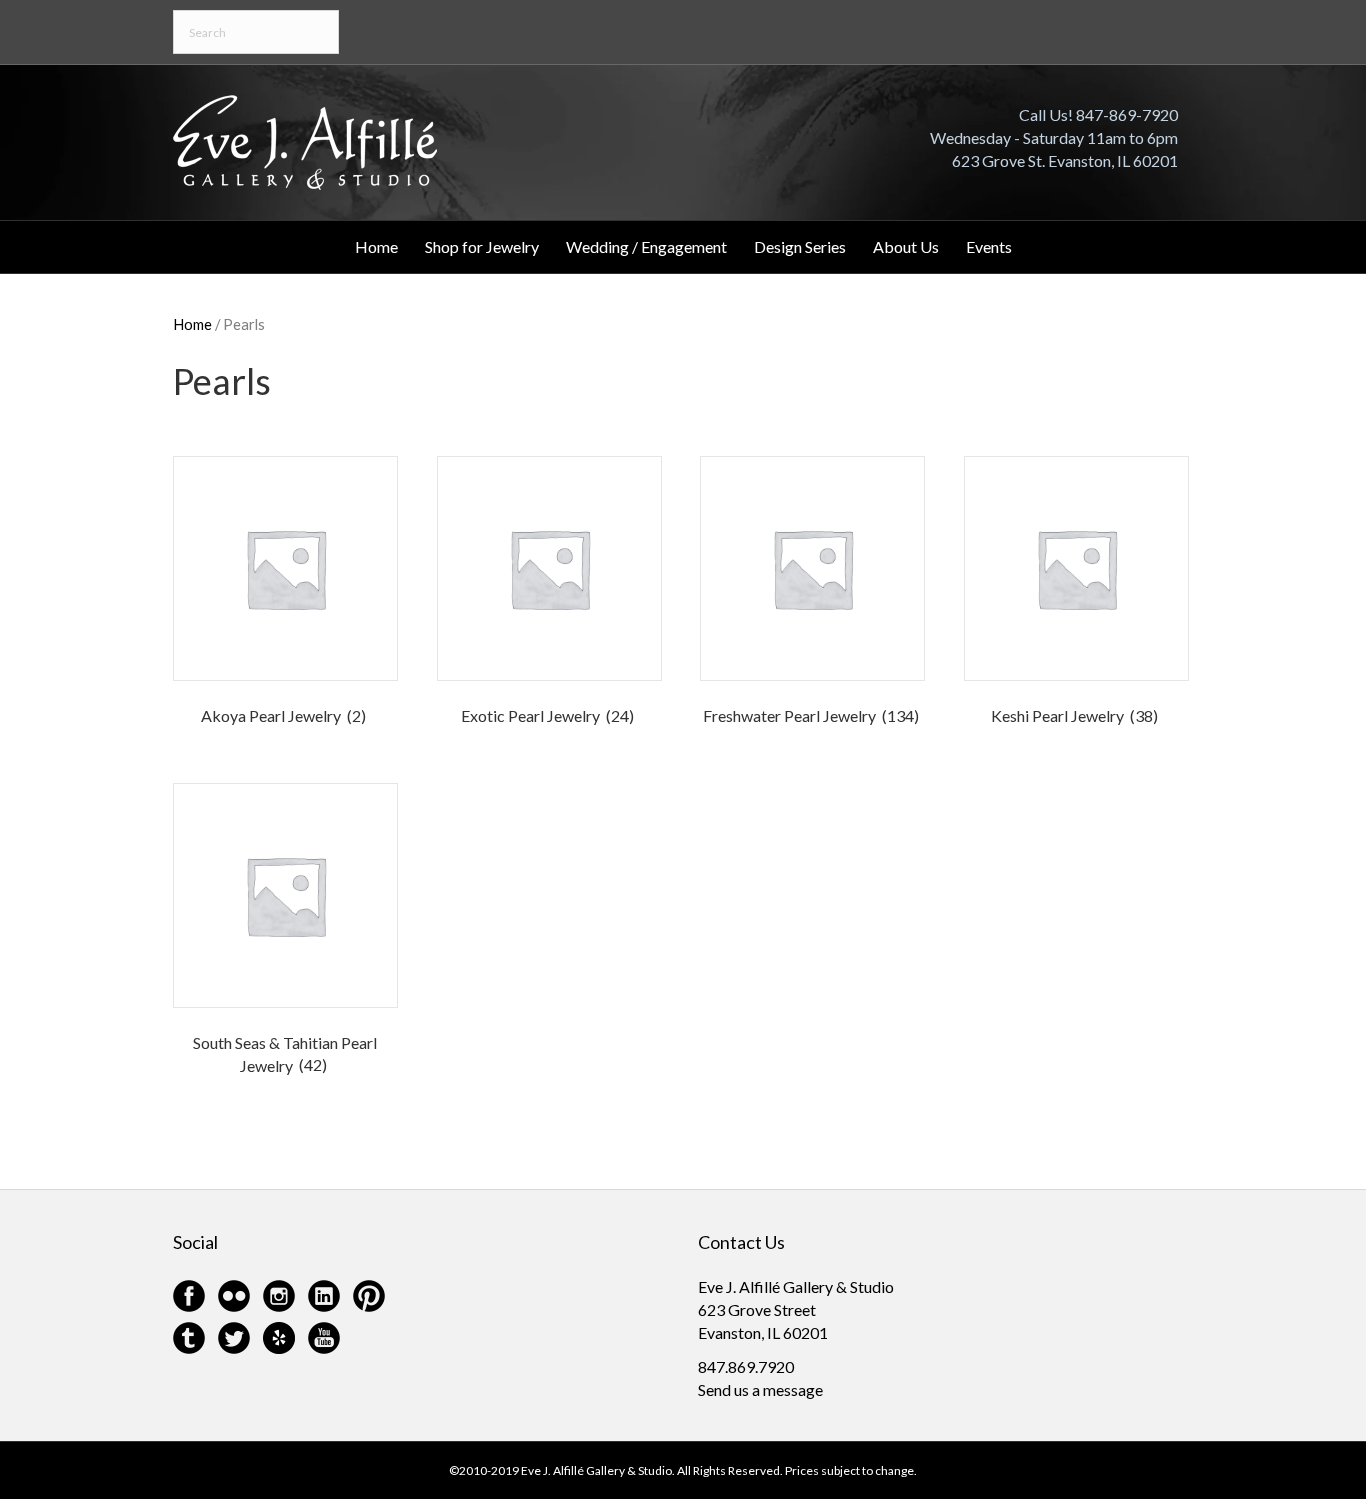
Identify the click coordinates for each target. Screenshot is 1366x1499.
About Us (906, 246)
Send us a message (760, 1389)
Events (989, 246)
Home (376, 246)
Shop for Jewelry (482, 246)
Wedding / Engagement (646, 246)
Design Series (800, 246)
